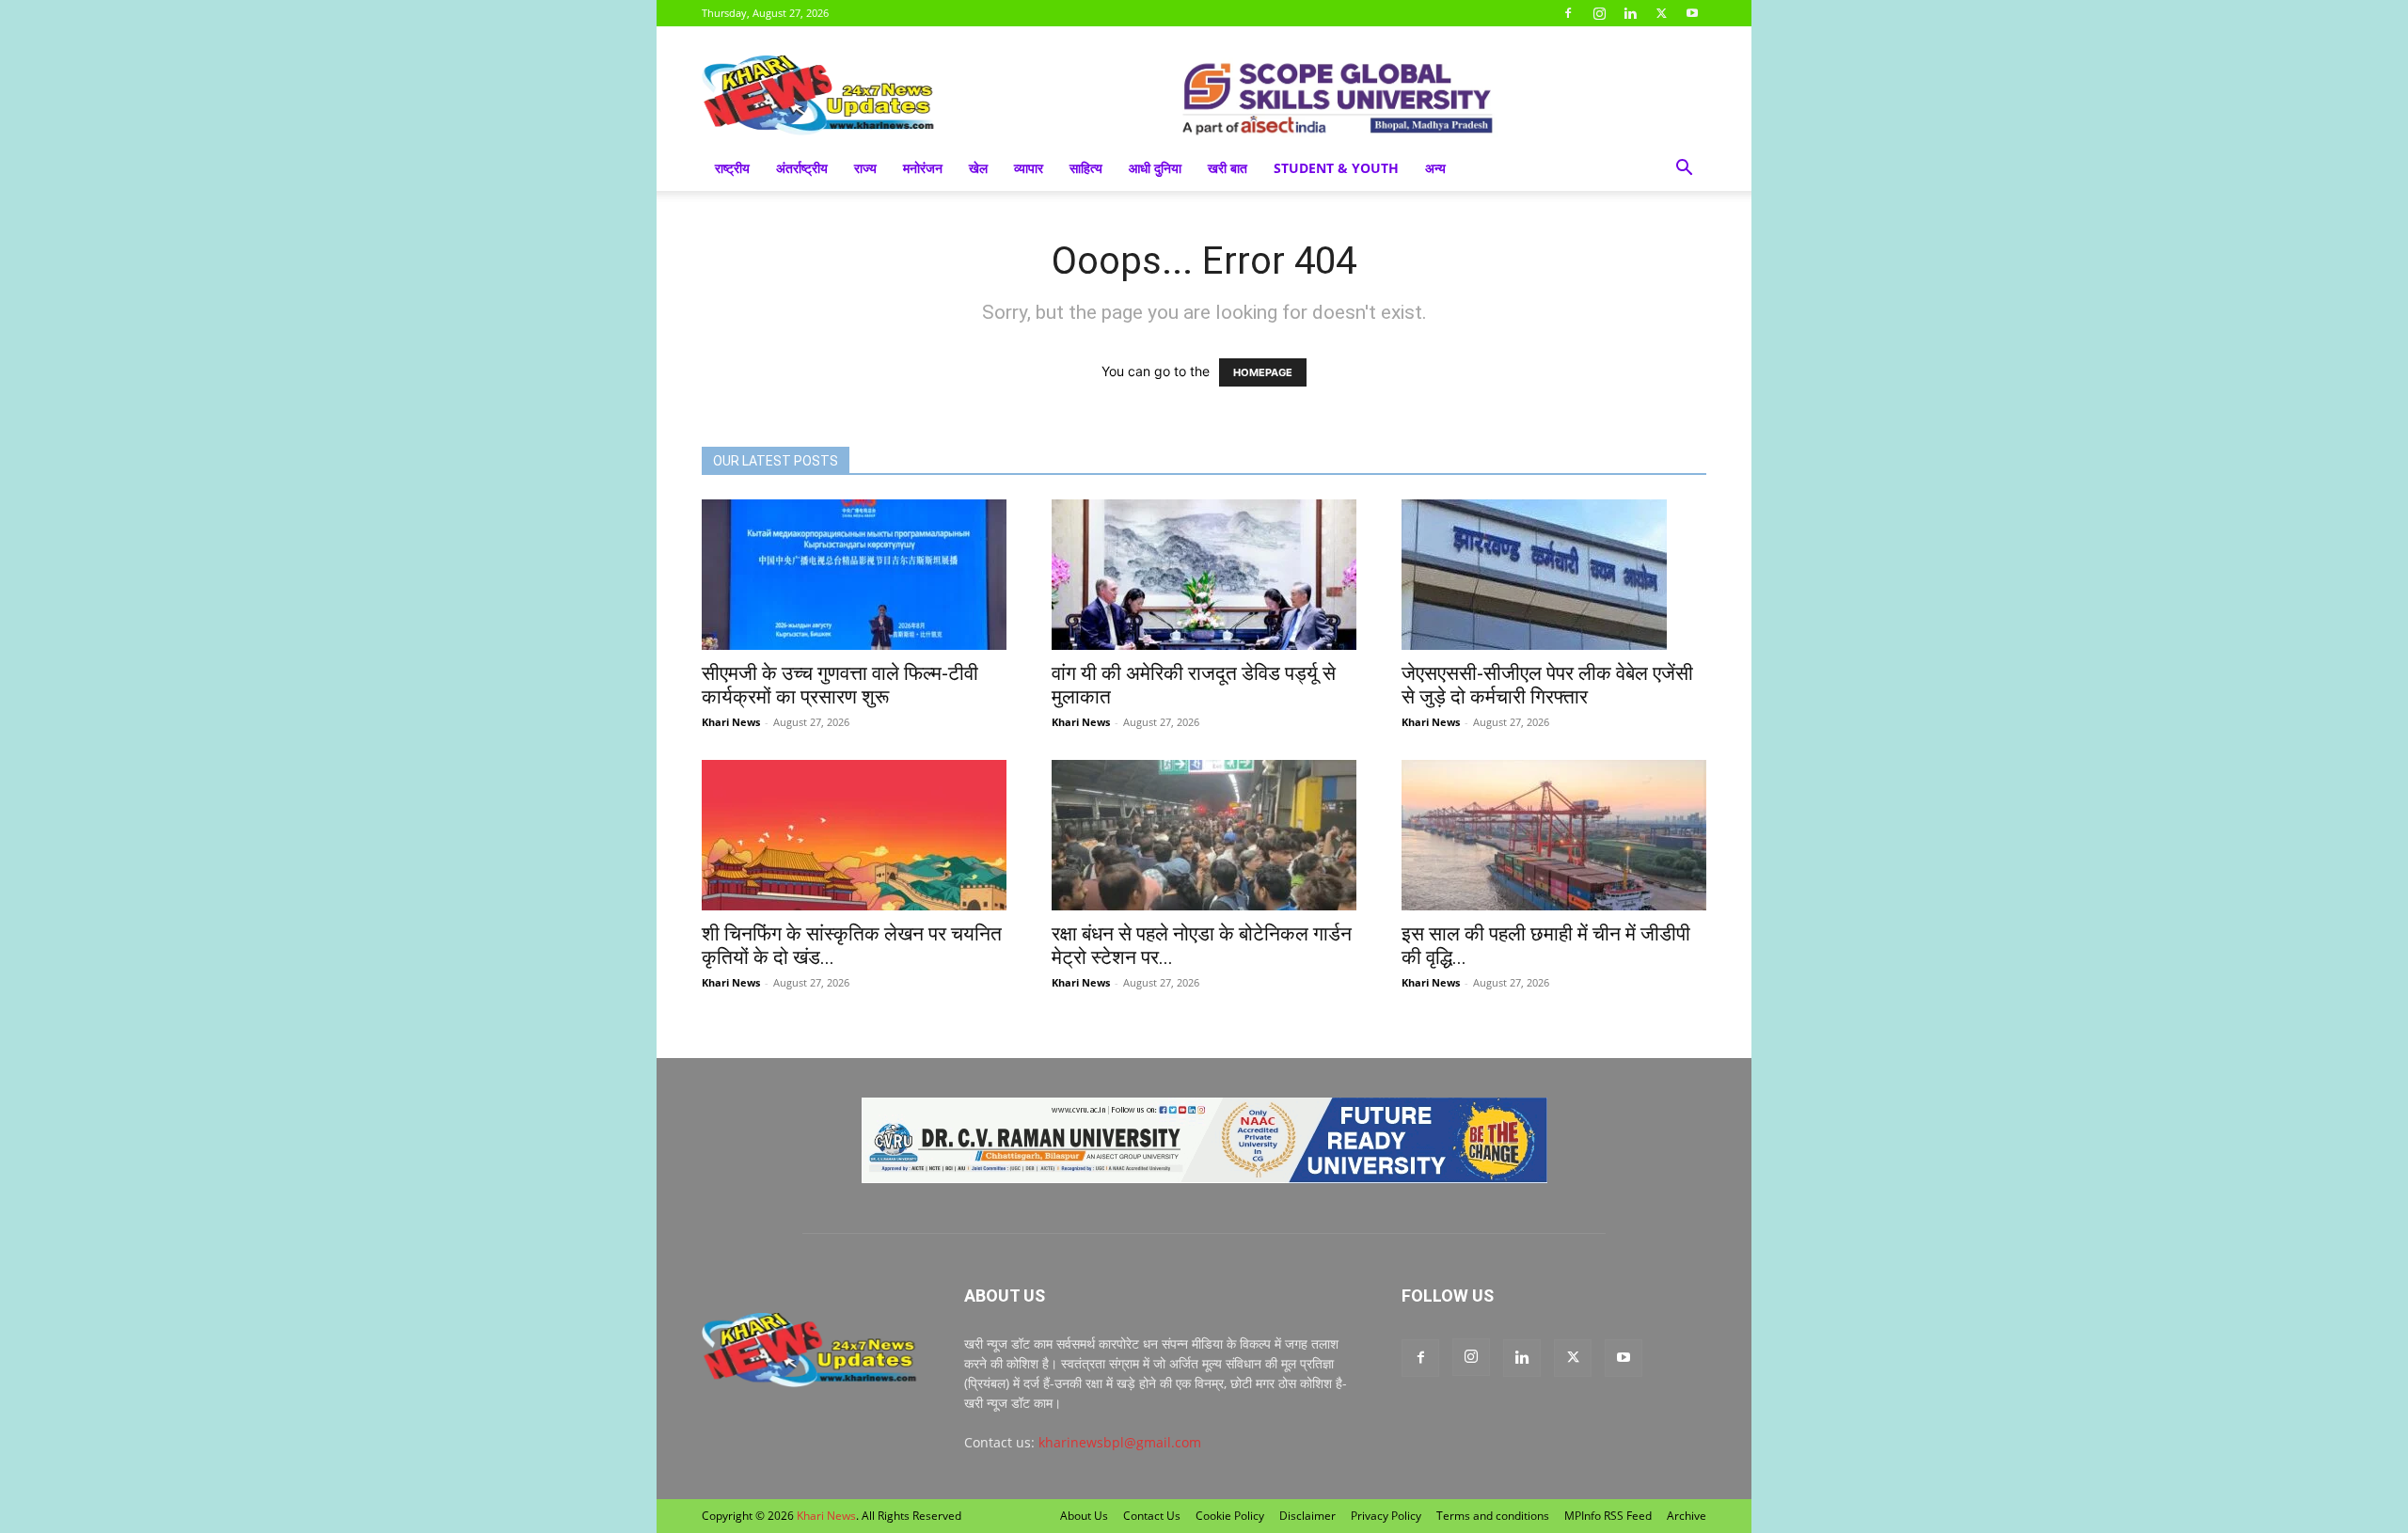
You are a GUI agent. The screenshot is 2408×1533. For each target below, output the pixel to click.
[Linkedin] (1630, 13)
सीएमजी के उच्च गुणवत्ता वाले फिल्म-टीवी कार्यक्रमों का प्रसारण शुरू (840, 685)
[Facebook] (1568, 13)
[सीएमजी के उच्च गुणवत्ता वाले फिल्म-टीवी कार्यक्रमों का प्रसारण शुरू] (854, 575)
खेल (978, 168)
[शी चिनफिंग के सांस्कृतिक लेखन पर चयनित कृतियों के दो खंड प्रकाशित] (854, 835)
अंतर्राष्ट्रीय (802, 168)
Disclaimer (1307, 1516)
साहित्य (1086, 168)
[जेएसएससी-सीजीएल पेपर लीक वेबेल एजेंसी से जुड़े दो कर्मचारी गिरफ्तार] (1554, 575)
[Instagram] (1599, 13)
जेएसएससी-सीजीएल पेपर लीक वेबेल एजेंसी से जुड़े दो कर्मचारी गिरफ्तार (1547, 685)
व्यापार (1029, 168)
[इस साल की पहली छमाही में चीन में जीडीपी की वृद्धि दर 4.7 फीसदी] (1554, 835)
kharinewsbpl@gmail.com (1120, 1442)
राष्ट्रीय (732, 168)
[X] (1661, 13)
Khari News (731, 722)
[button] (1684, 170)
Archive (1687, 1516)
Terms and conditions (1493, 1516)
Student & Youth (1336, 168)
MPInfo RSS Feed (1608, 1516)
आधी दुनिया (1155, 168)
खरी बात (1228, 168)
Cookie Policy (1230, 1516)
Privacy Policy (1386, 1516)
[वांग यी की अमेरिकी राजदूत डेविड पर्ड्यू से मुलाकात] (1204, 575)
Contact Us (1152, 1516)
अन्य (1435, 168)
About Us (1084, 1516)
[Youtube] (1692, 13)
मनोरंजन (923, 168)
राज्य (865, 168)
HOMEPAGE (1263, 372)
